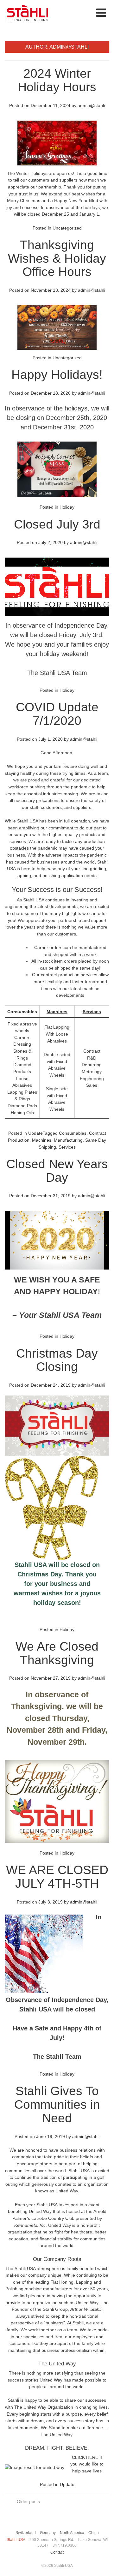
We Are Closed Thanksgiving (57, 1653)
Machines (57, 1012)
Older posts (28, 2501)
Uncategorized (67, 228)
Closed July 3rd (57, 524)
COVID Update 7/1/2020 (57, 714)
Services (92, 1012)
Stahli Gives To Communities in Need (57, 2104)
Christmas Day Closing (57, 1360)
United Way (51, 2380)
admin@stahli (91, 105)
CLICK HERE (85, 2457)
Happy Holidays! (57, 375)
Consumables (22, 1012)
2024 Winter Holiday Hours (57, 80)
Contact (57, 2552)
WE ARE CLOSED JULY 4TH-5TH (57, 1877)
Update (35, 1133)
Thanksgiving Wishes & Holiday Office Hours (57, 258)
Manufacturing (68, 1140)
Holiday (67, 507)
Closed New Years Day (57, 1171)
